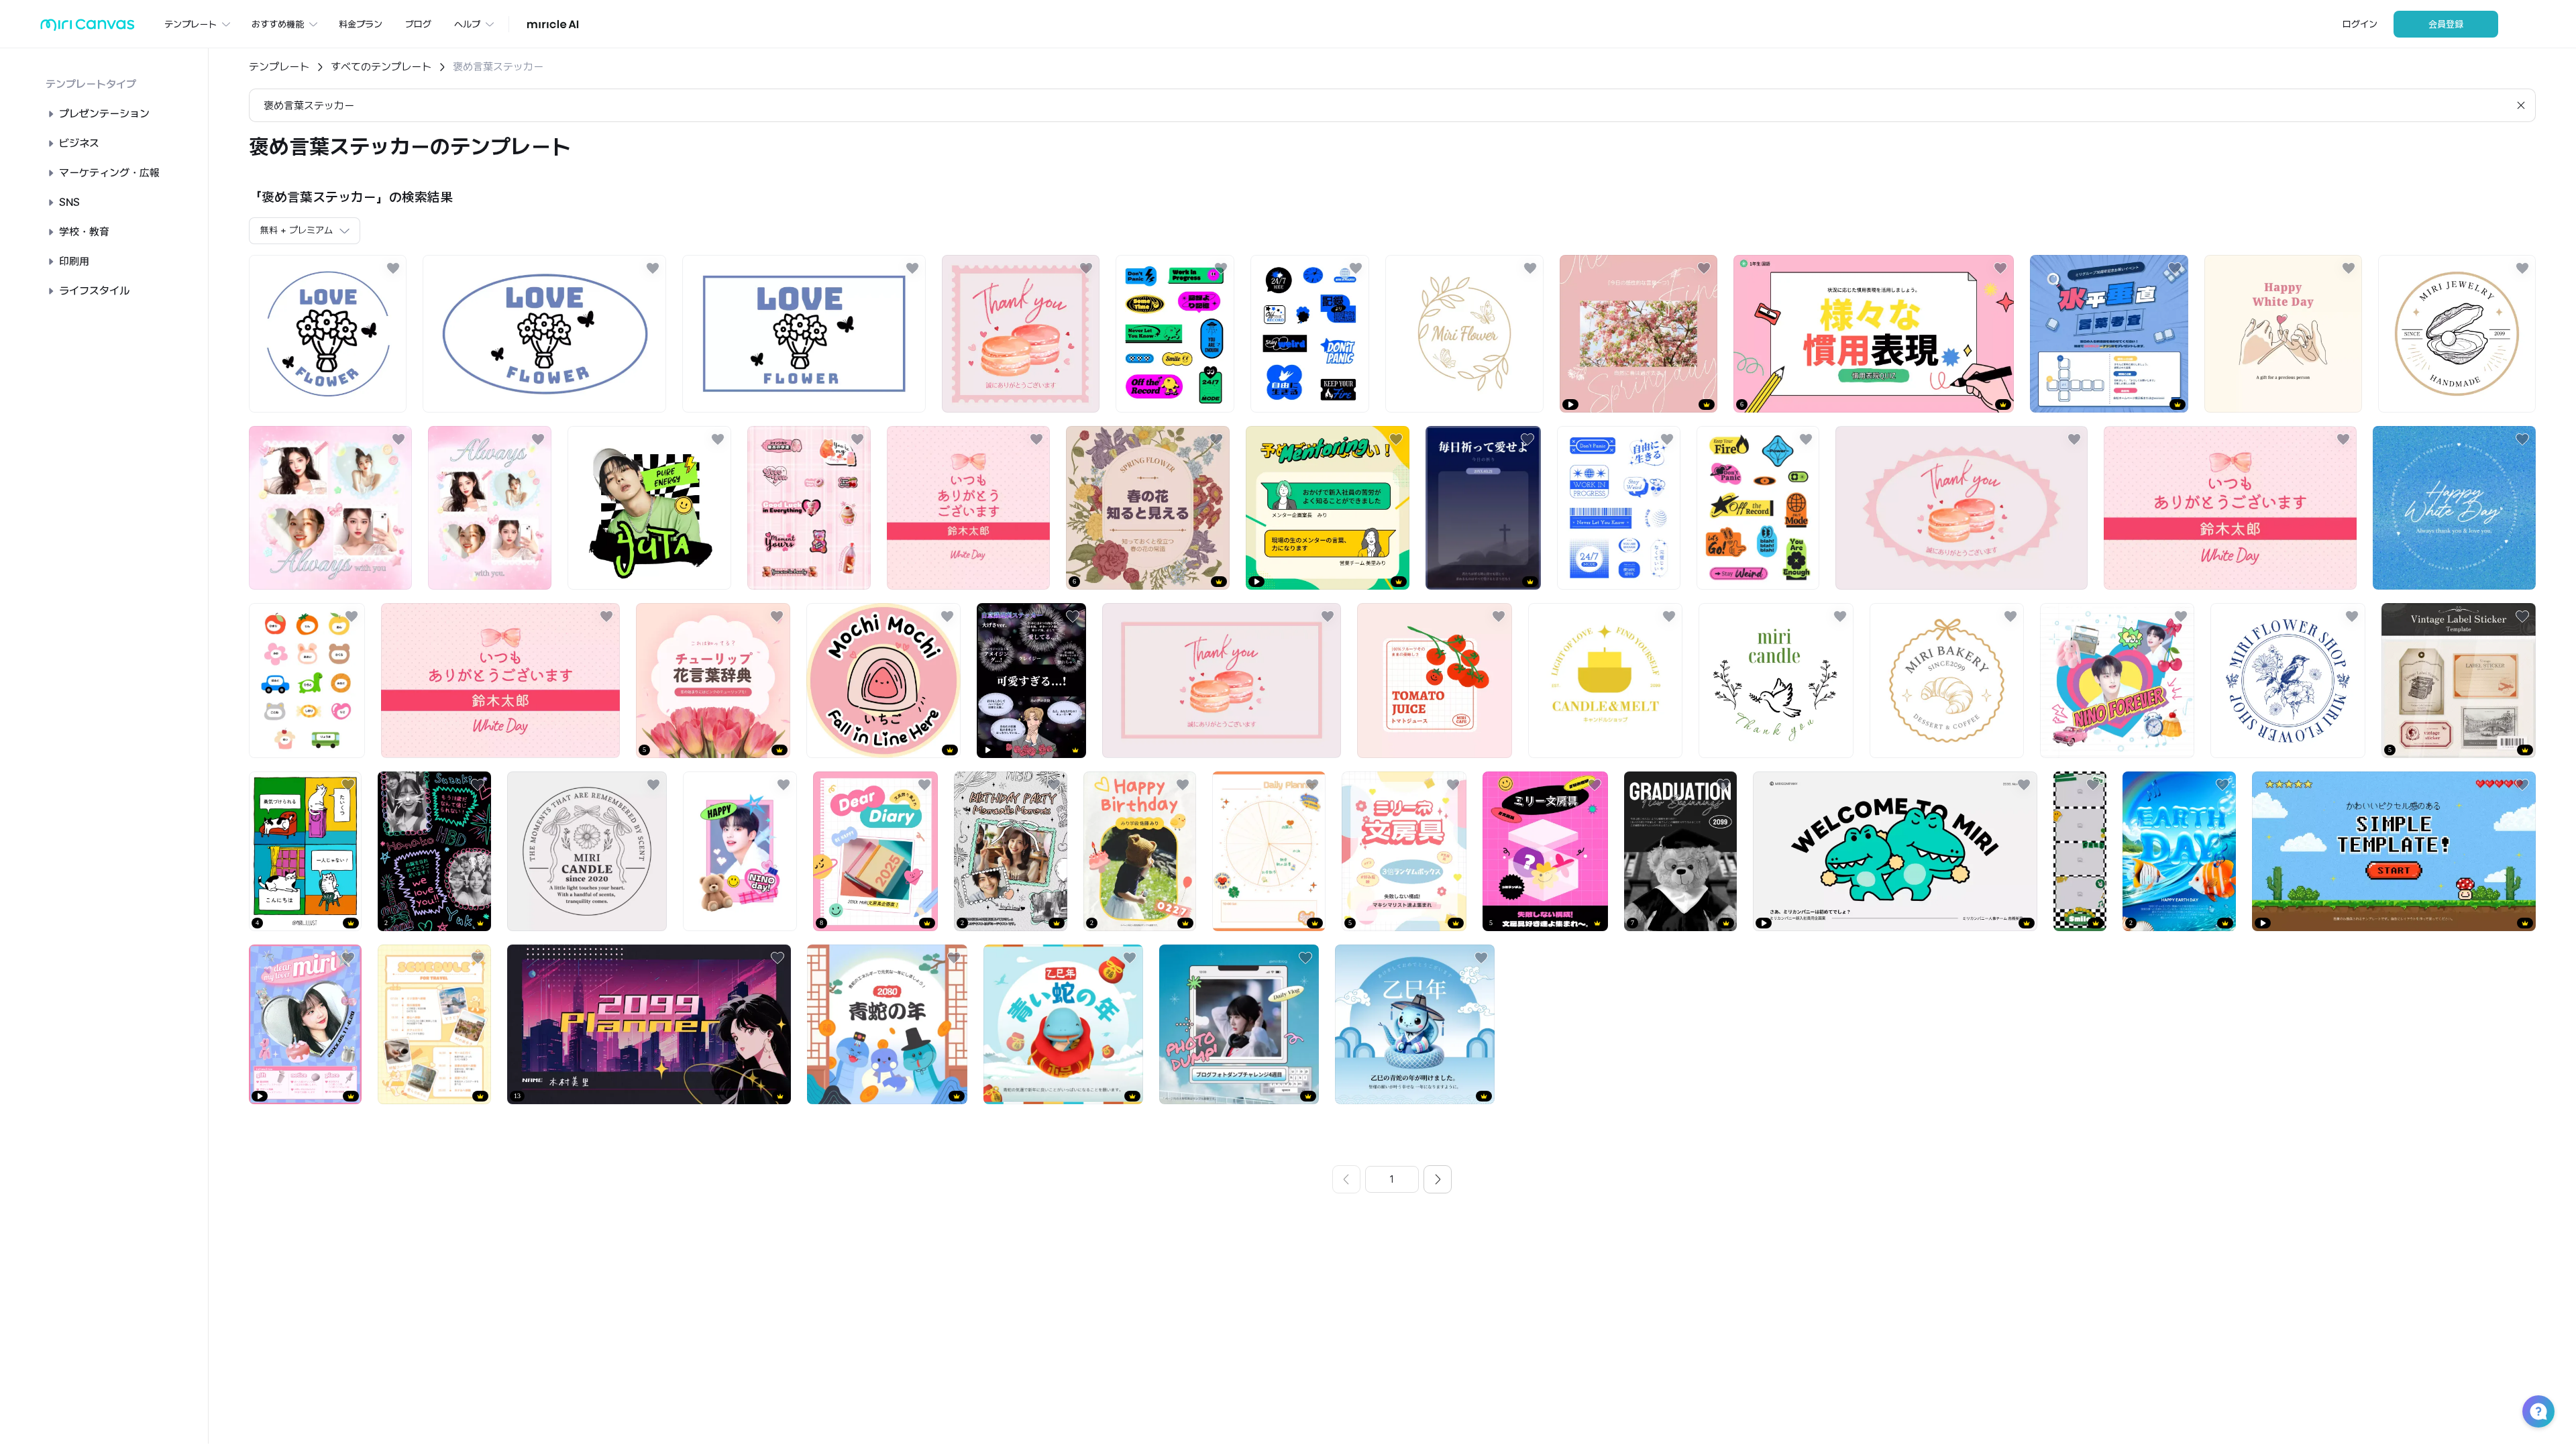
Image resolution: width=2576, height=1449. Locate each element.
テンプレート (279, 67)
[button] (2538, 1411)
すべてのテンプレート (381, 67)
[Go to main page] (88, 28)
